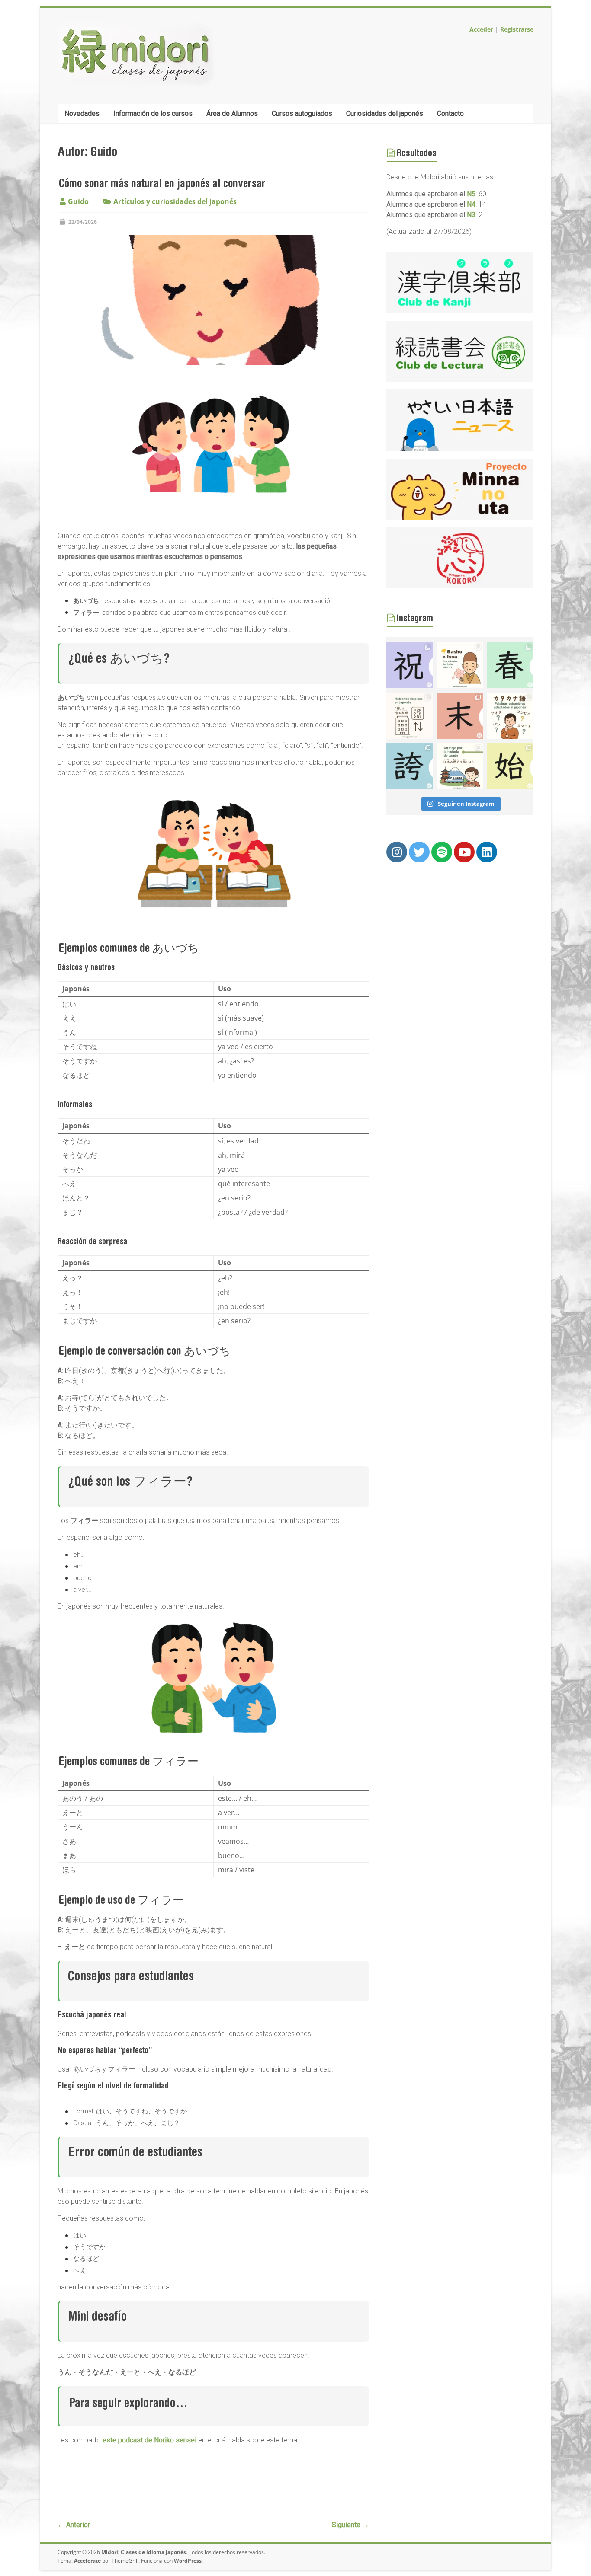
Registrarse (517, 29)
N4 (471, 204)
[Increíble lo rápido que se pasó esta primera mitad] (460, 716)
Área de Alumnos (232, 113)
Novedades (82, 113)
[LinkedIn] (487, 852)
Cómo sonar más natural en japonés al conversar (162, 185)
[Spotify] (442, 852)
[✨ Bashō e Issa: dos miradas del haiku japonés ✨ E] (460, 666)
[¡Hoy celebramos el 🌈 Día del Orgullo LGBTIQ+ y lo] (410, 766)
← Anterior (74, 2525)
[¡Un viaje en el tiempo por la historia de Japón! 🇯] (460, 766)
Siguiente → (350, 2525)
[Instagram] (397, 852)
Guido (78, 201)
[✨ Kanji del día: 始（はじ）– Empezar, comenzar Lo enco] (510, 766)
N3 (471, 215)
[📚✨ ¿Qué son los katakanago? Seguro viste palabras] (510, 716)
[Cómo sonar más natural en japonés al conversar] (213, 239)
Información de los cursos (153, 113)
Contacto (450, 113)
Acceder (481, 29)
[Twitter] (419, 852)
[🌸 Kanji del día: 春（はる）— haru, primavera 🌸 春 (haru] (510, 666)
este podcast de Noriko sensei (149, 2440)
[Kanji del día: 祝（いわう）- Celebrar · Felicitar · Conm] (410, 666)
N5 (471, 194)
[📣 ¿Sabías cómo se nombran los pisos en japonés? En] (410, 716)
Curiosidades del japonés (385, 113)
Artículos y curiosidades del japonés (175, 201)
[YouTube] (464, 852)
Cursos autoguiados (302, 113)
